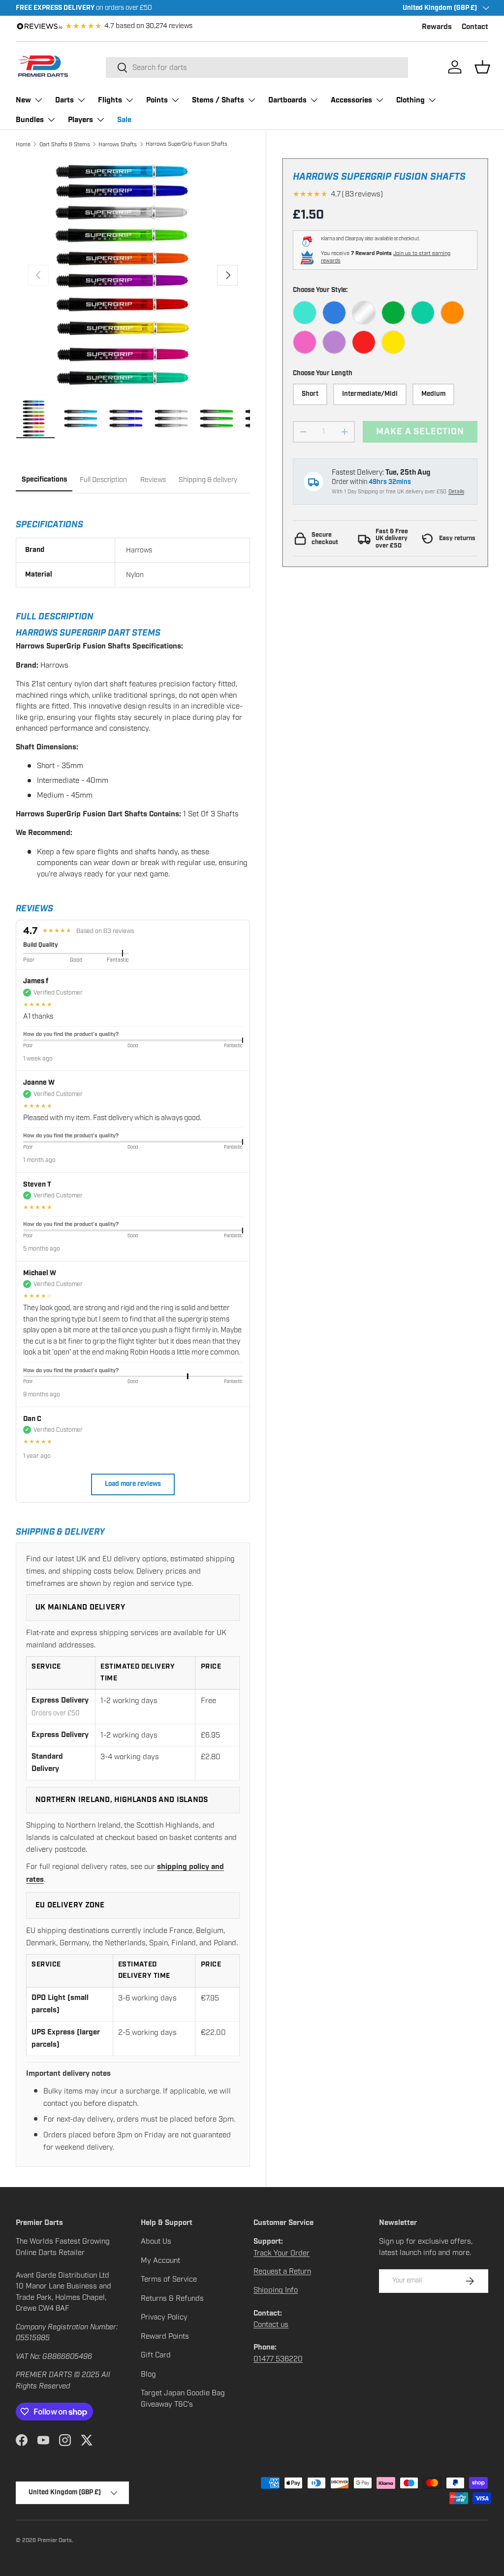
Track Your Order (282, 2253)
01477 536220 (278, 2359)
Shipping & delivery (208, 480)
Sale (124, 120)
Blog (148, 2374)
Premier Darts (55, 2540)
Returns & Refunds (172, 2298)
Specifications (44, 480)
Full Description (103, 480)
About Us (156, 2241)
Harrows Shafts (118, 144)
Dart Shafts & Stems (65, 144)
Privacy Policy (164, 2317)
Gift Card (156, 2355)
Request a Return (282, 2271)
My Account (160, 2260)
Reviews (153, 480)
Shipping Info (276, 2290)
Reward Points (165, 2336)
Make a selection (420, 432)
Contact (475, 27)
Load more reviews (133, 1484)
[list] (133, 275)
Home (23, 144)
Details (456, 492)
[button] (482, 67)
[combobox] (257, 67)
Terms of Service (169, 2279)
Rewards (437, 27)
